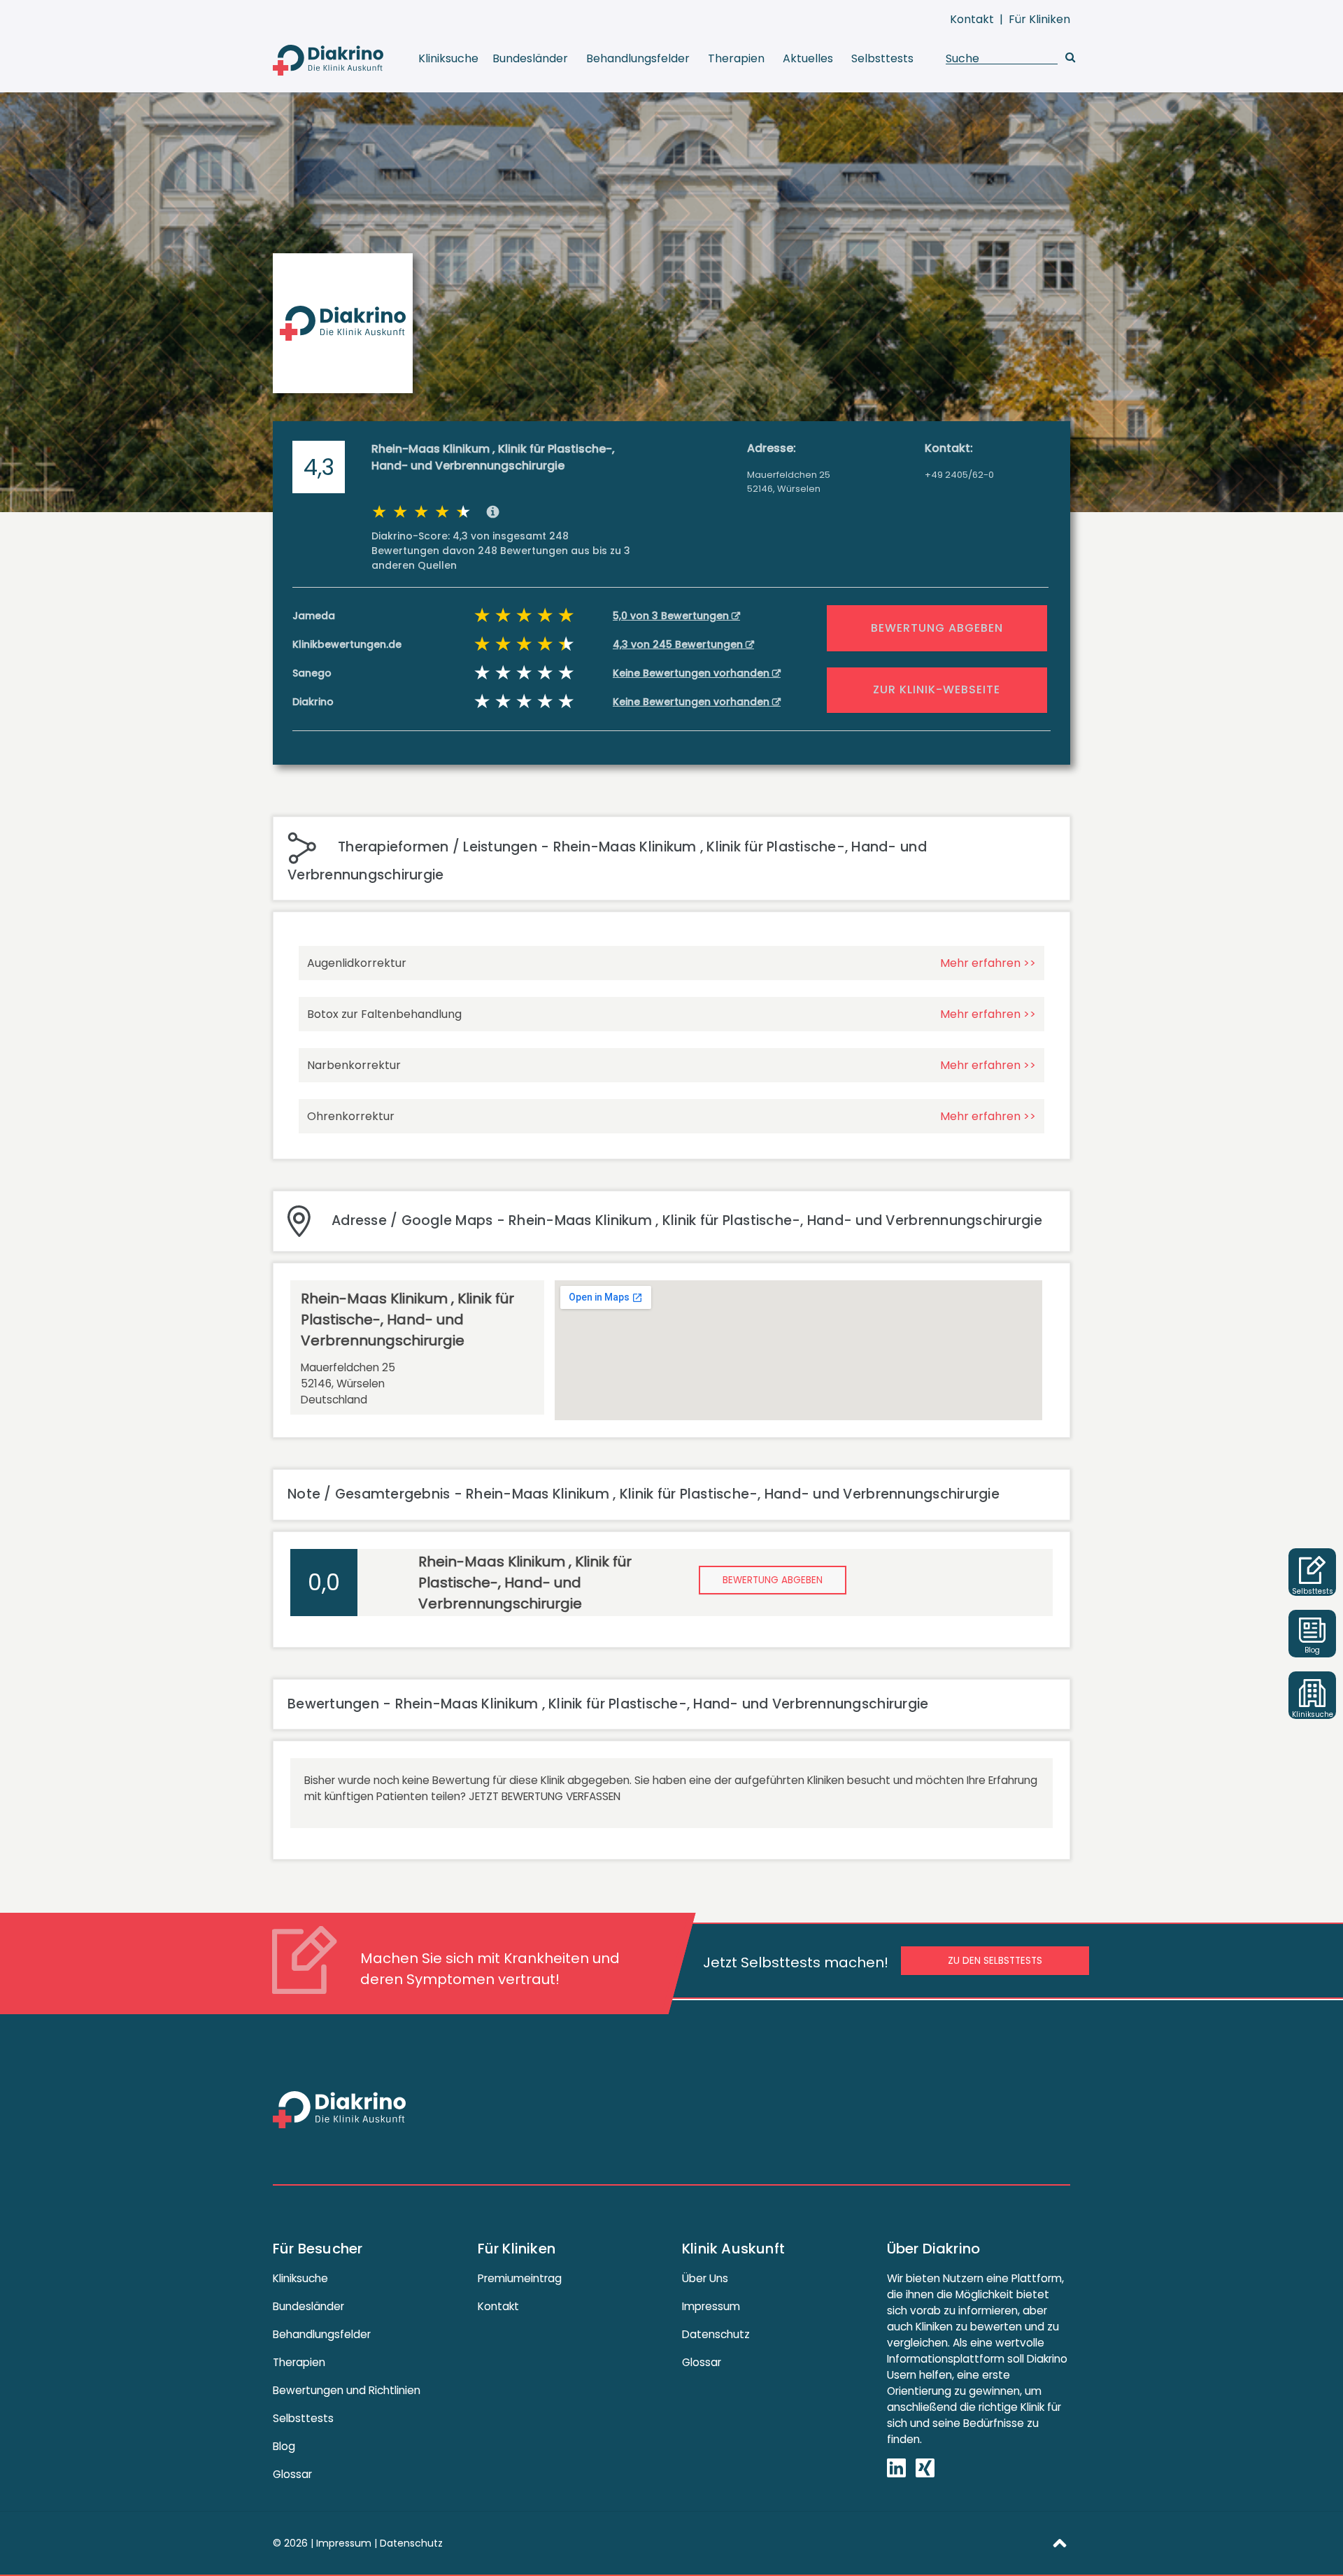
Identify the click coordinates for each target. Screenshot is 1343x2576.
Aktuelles (808, 58)
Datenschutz (716, 2334)
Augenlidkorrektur (357, 963)
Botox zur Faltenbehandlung (384, 1014)
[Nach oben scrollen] (1060, 2542)
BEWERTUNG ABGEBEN (937, 628)
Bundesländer (530, 58)
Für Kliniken (1039, 19)
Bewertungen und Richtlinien (347, 2390)
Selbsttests (882, 58)
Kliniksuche (448, 58)
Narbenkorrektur (354, 1065)
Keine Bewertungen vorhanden (692, 673)
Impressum (711, 2306)
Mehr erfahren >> (988, 963)
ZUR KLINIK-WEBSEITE (937, 689)
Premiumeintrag (520, 2278)
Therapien (736, 58)
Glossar (292, 2474)
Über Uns (705, 2278)
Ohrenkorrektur (351, 1116)
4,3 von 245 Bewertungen (679, 644)
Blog (284, 2446)
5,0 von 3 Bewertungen (672, 616)
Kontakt (972, 19)
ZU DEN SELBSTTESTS (995, 1961)
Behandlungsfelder (638, 58)
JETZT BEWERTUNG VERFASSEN (545, 1796)
